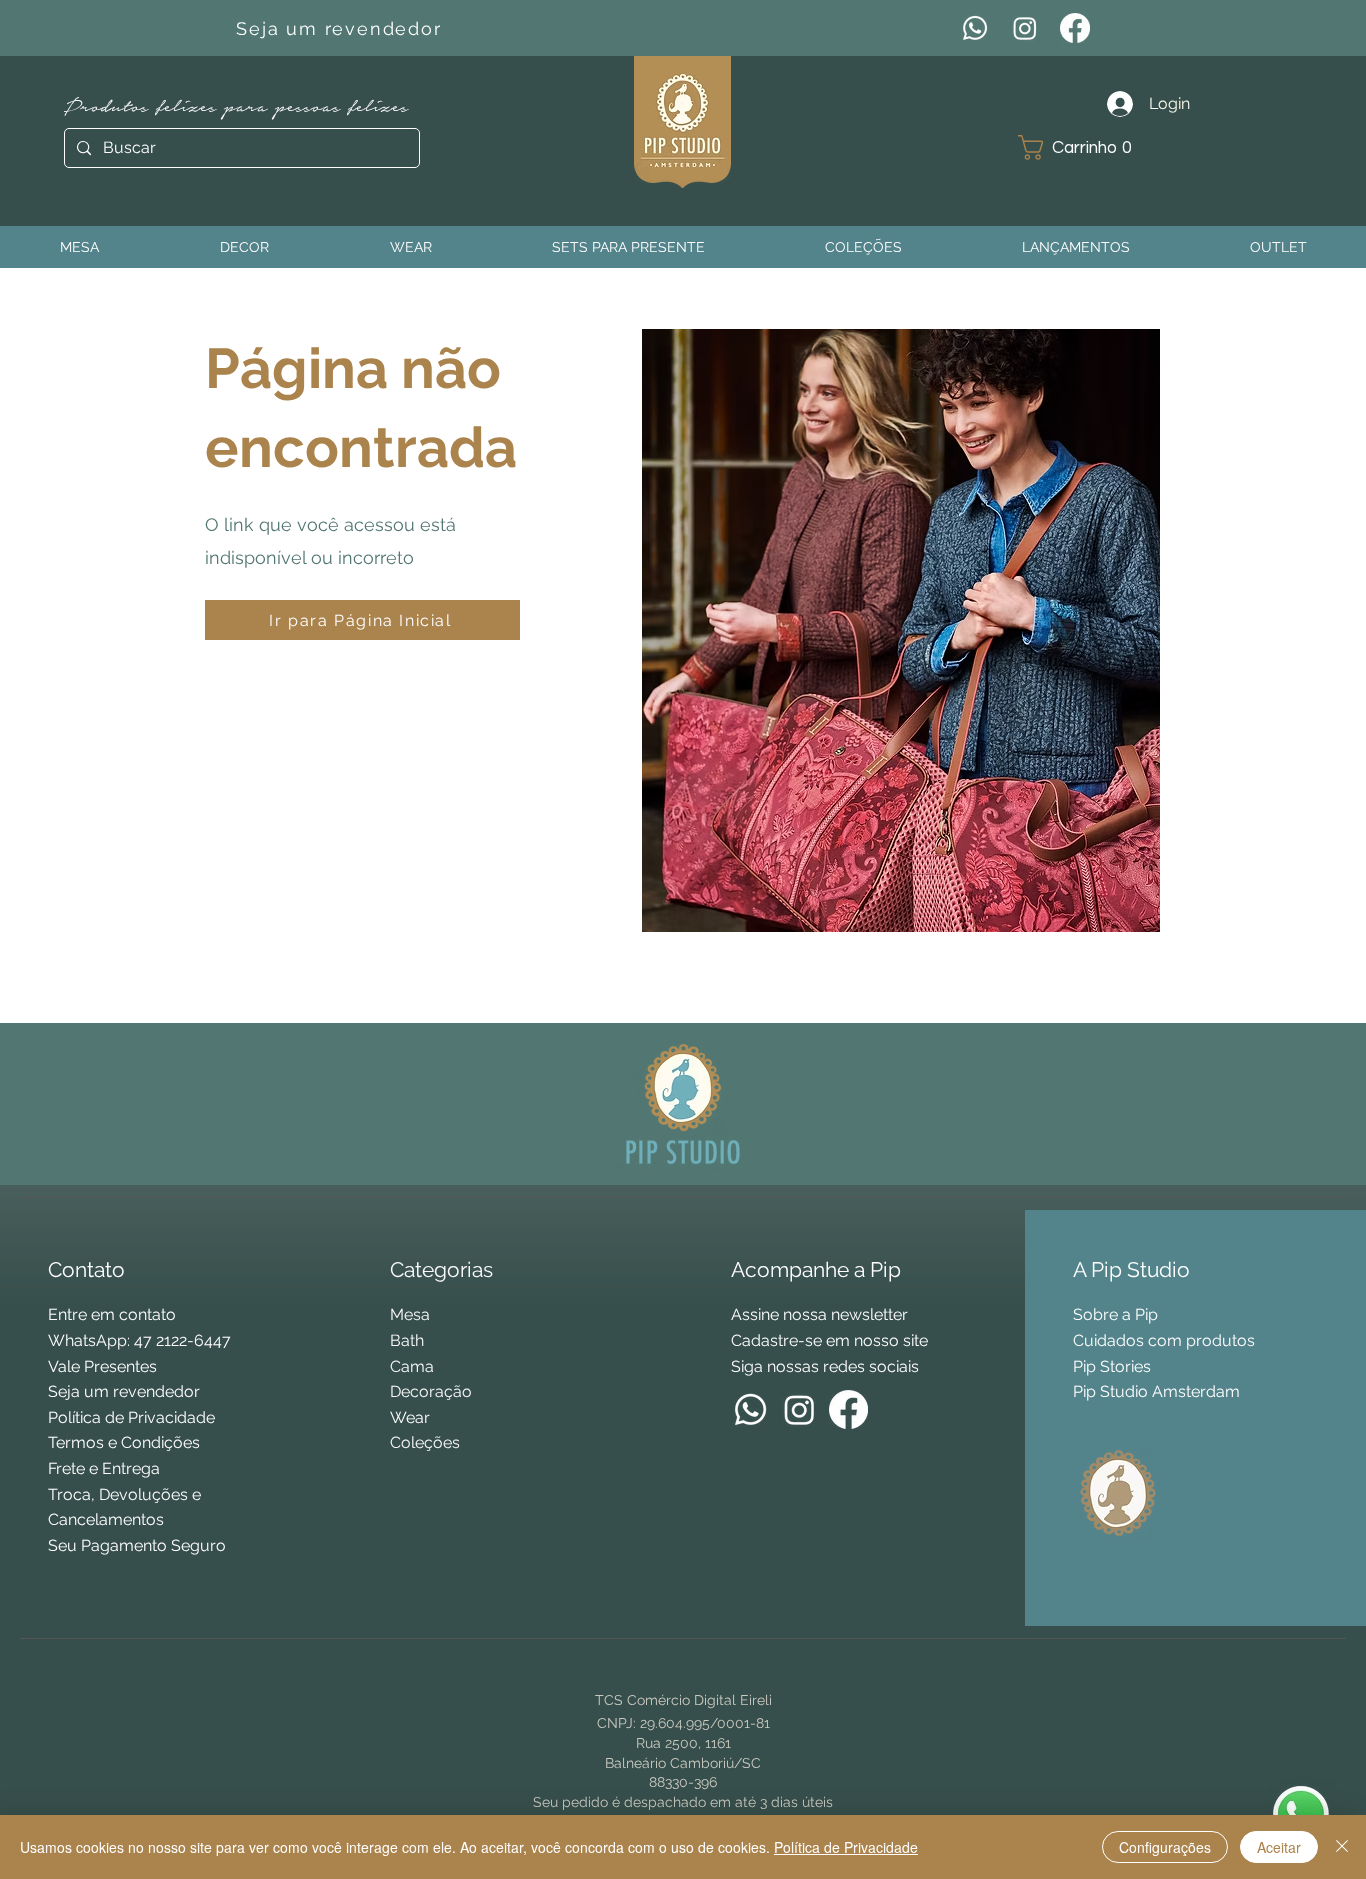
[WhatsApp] (975, 28)
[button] (1082, 147)
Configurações (1165, 1847)
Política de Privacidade (846, 1847)
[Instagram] (1025, 28)
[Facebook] (1075, 28)
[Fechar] (1342, 1847)
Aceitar (1279, 1847)
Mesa (410, 1314)
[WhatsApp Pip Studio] (1301, 1814)
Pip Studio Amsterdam (1156, 1391)
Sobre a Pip (1115, 1314)
